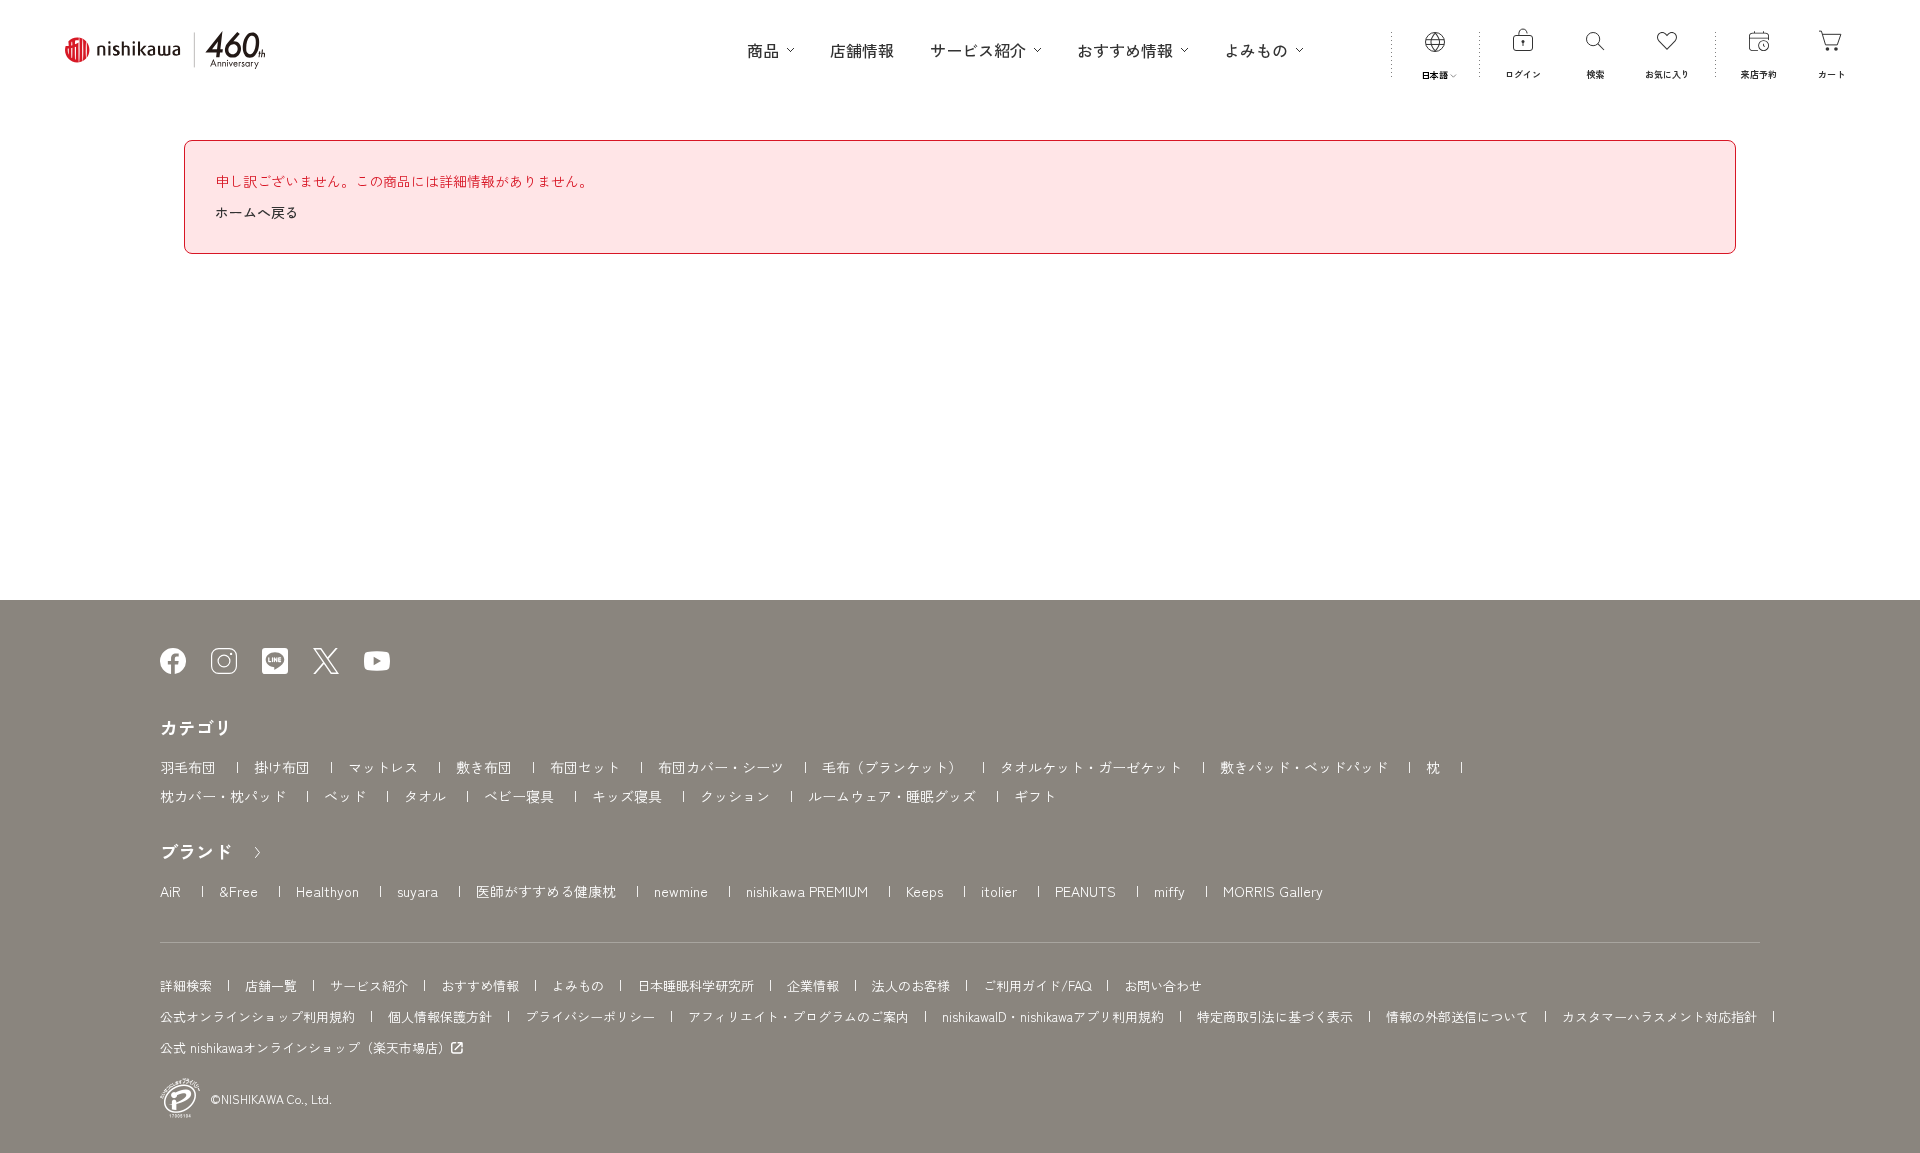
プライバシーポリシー (590, 1016)
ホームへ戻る (257, 212)
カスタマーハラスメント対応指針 (1659, 1016)
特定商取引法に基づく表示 (1275, 1016)
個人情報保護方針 (440, 1016)
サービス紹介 (369, 985)
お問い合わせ (1163, 985)
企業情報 (813, 985)
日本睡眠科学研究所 (695, 985)
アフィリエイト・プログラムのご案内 (798, 1016)
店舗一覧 (271, 985)
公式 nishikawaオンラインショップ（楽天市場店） (305, 1048)
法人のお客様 (911, 985)
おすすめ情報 (480, 985)
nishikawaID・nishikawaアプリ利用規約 (1053, 1016)
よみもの (578, 985)
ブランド (196, 851)
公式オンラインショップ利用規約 (257, 1016)
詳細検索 (186, 985)
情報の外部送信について (1457, 1016)
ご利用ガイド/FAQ (1037, 985)
